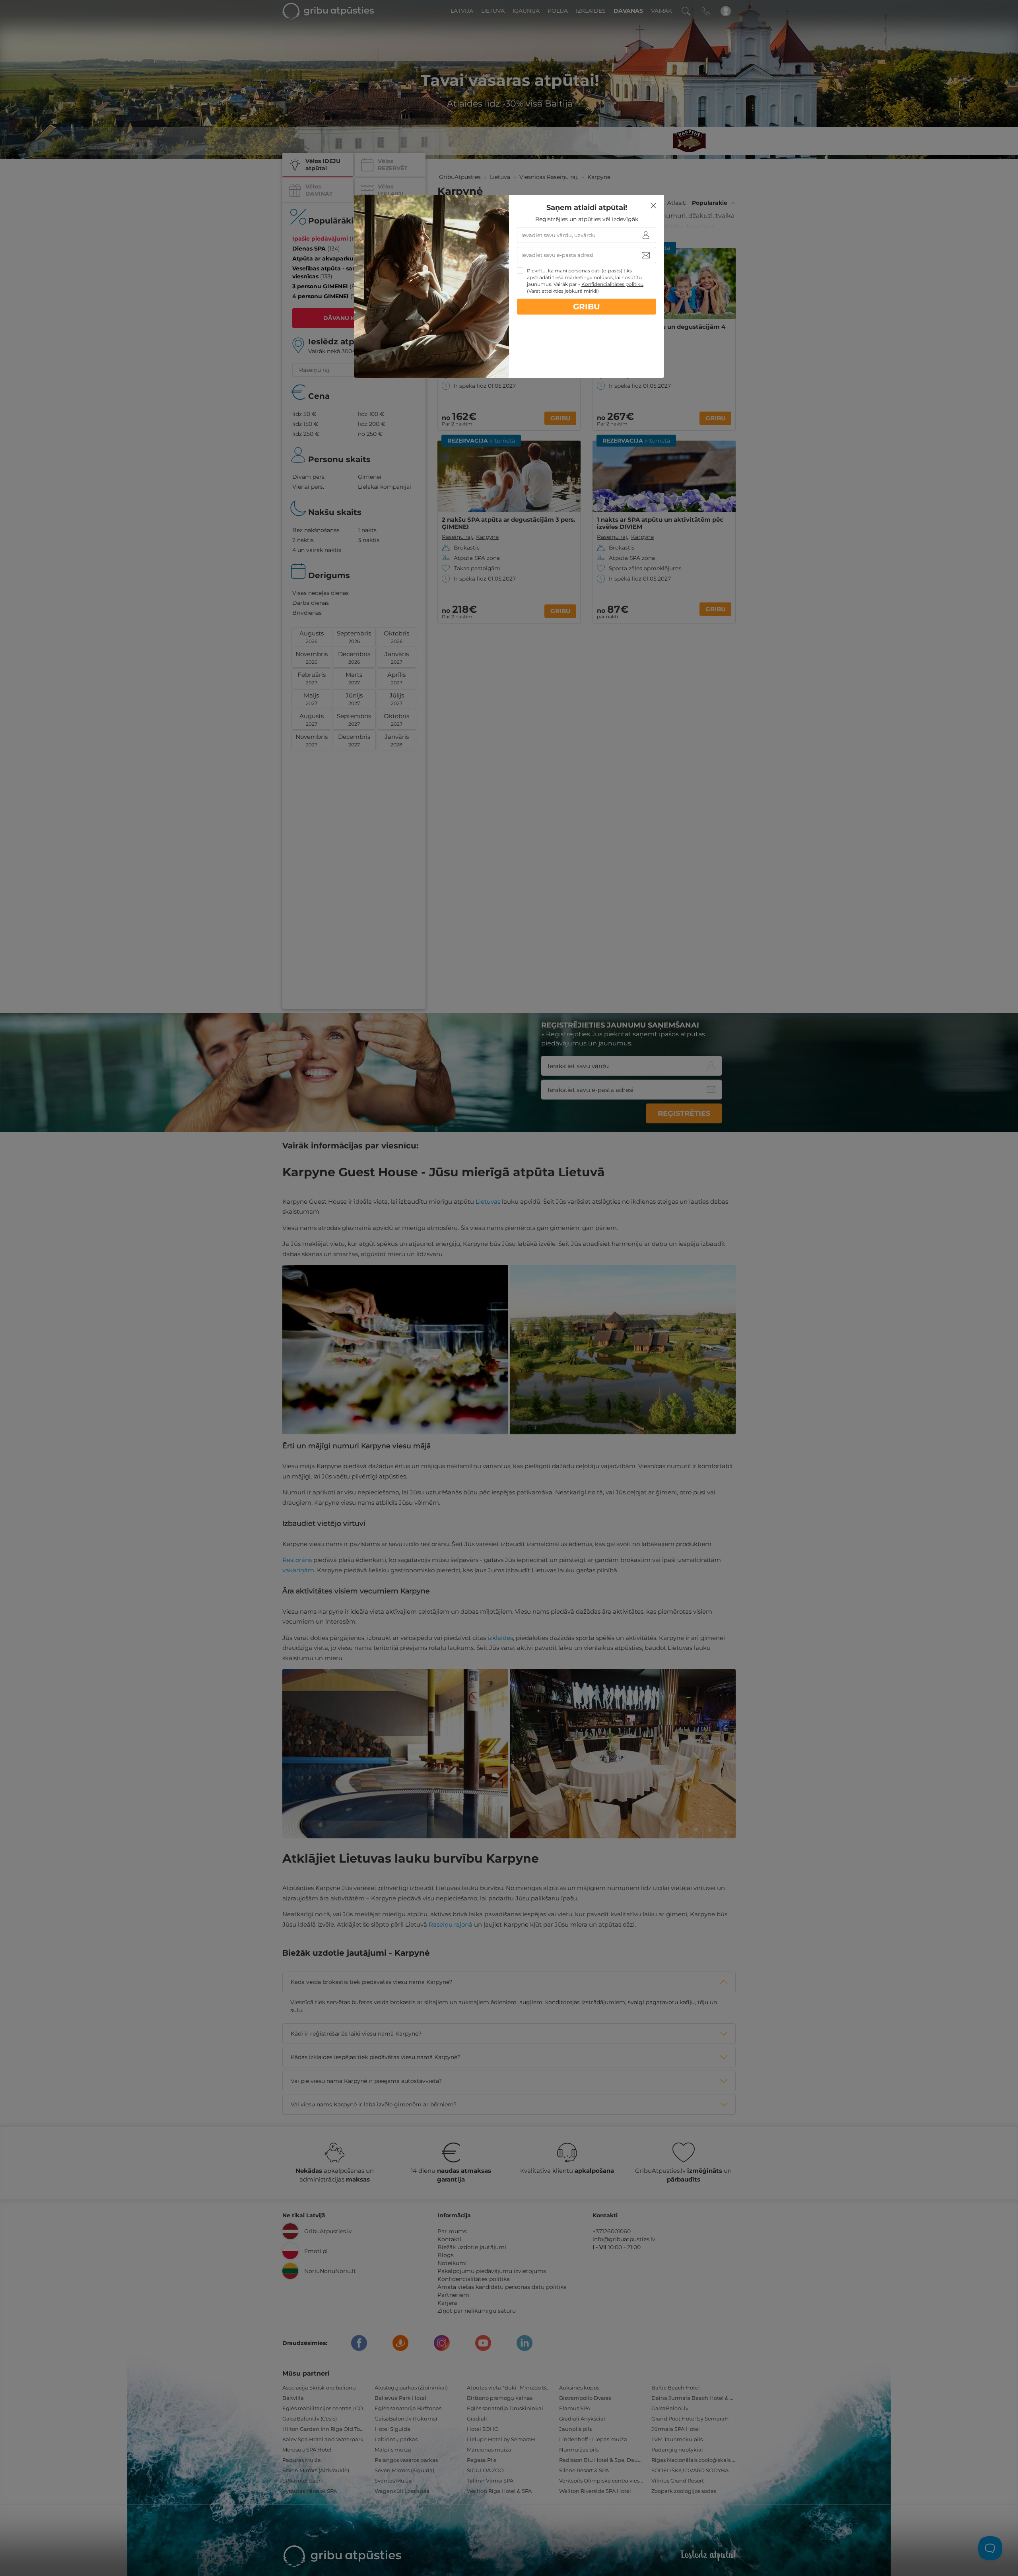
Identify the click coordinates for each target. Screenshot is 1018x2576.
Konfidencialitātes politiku (612, 284)
